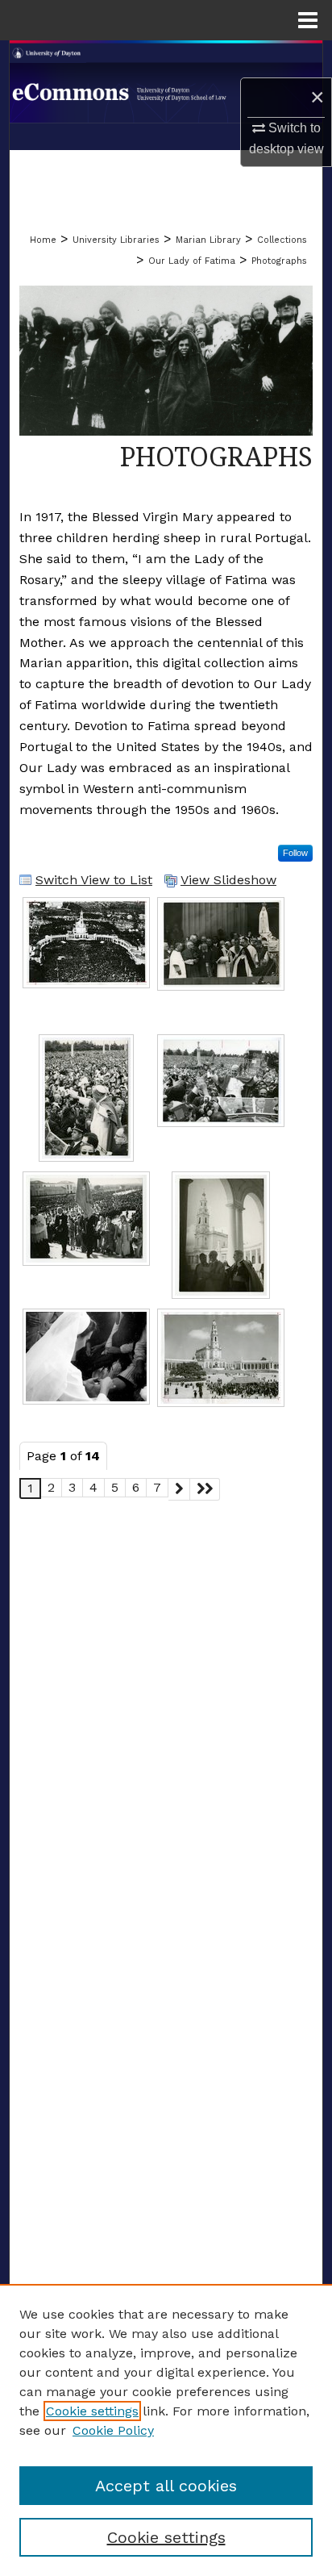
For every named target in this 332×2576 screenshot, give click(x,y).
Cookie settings (92, 2411)
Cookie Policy (113, 2430)
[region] (166, 2430)
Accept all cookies (166, 2486)
